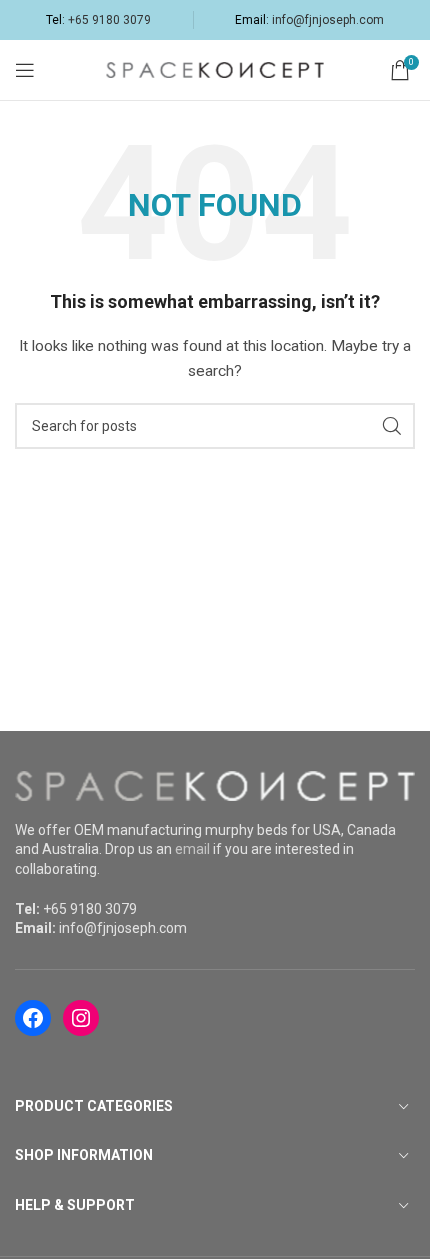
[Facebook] (33, 1018)
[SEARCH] (392, 426)
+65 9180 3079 (109, 20)
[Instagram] (81, 1018)
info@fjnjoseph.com (328, 20)
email (192, 849)
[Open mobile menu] (25, 70)
